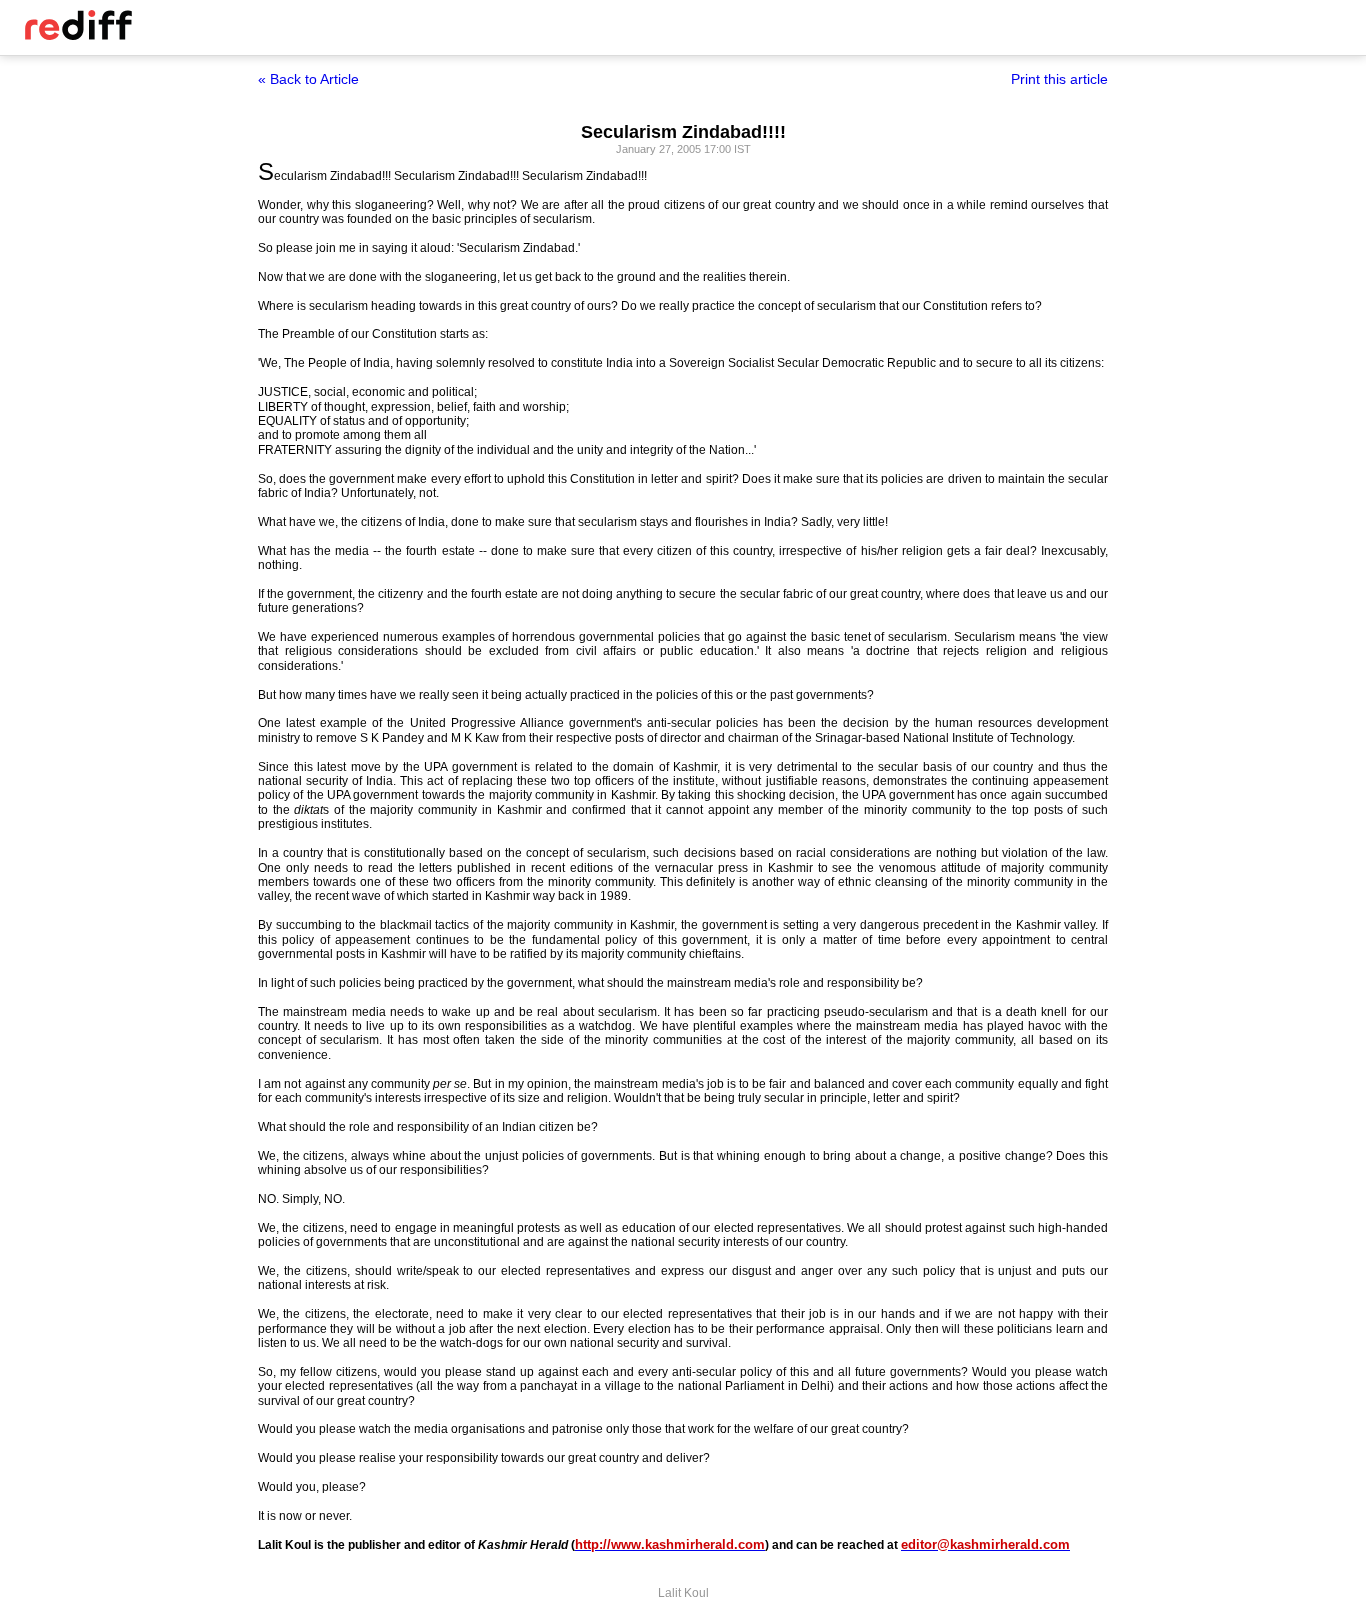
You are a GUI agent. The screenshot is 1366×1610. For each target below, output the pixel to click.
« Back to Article (308, 79)
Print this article (1059, 79)
